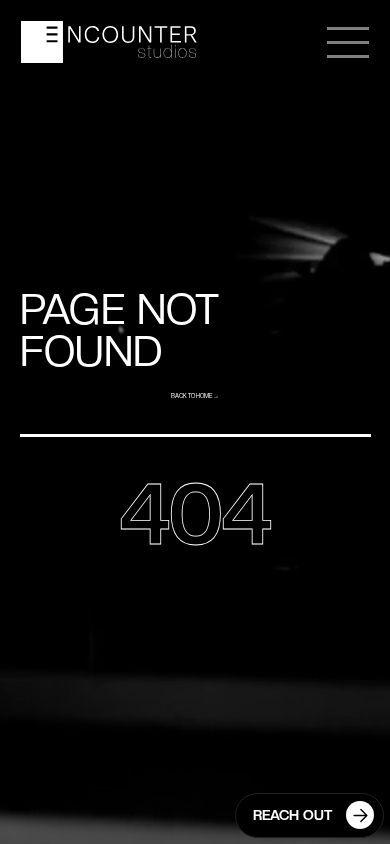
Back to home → (195, 396)
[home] (109, 42)
